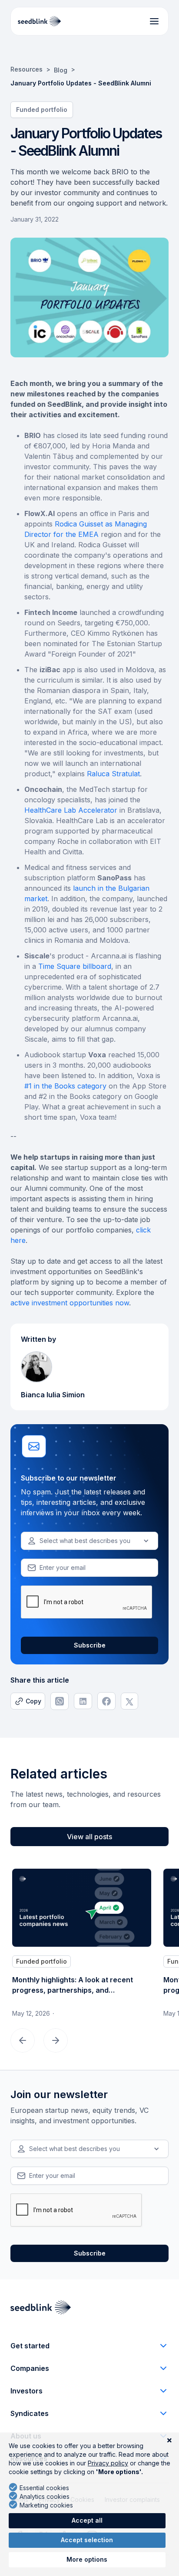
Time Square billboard (75, 966)
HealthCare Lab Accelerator (71, 810)
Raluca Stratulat (113, 774)
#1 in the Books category (65, 1086)
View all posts (89, 1837)
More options (87, 2559)
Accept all (87, 2520)
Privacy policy (108, 2463)
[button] (89, 1541)
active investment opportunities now (70, 1303)
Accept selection (87, 2540)
